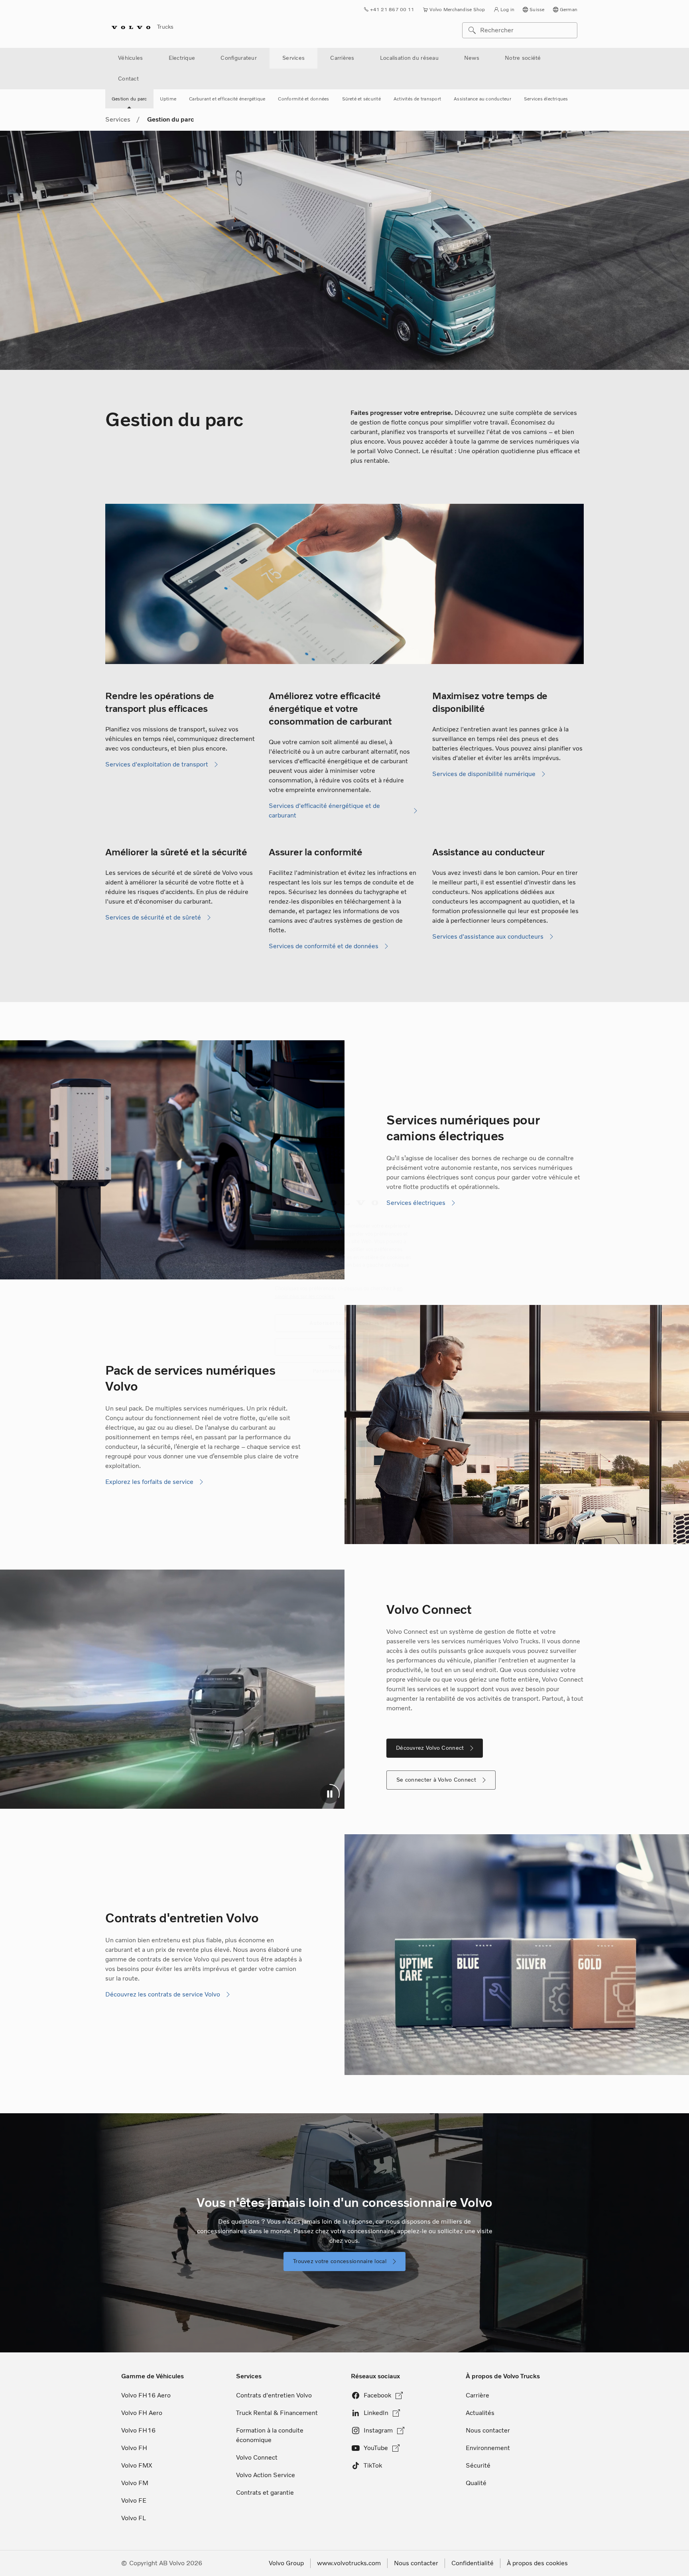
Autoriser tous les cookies (344, 1323)
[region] (344, 1288)
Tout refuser (345, 1347)
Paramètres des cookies (344, 1371)
